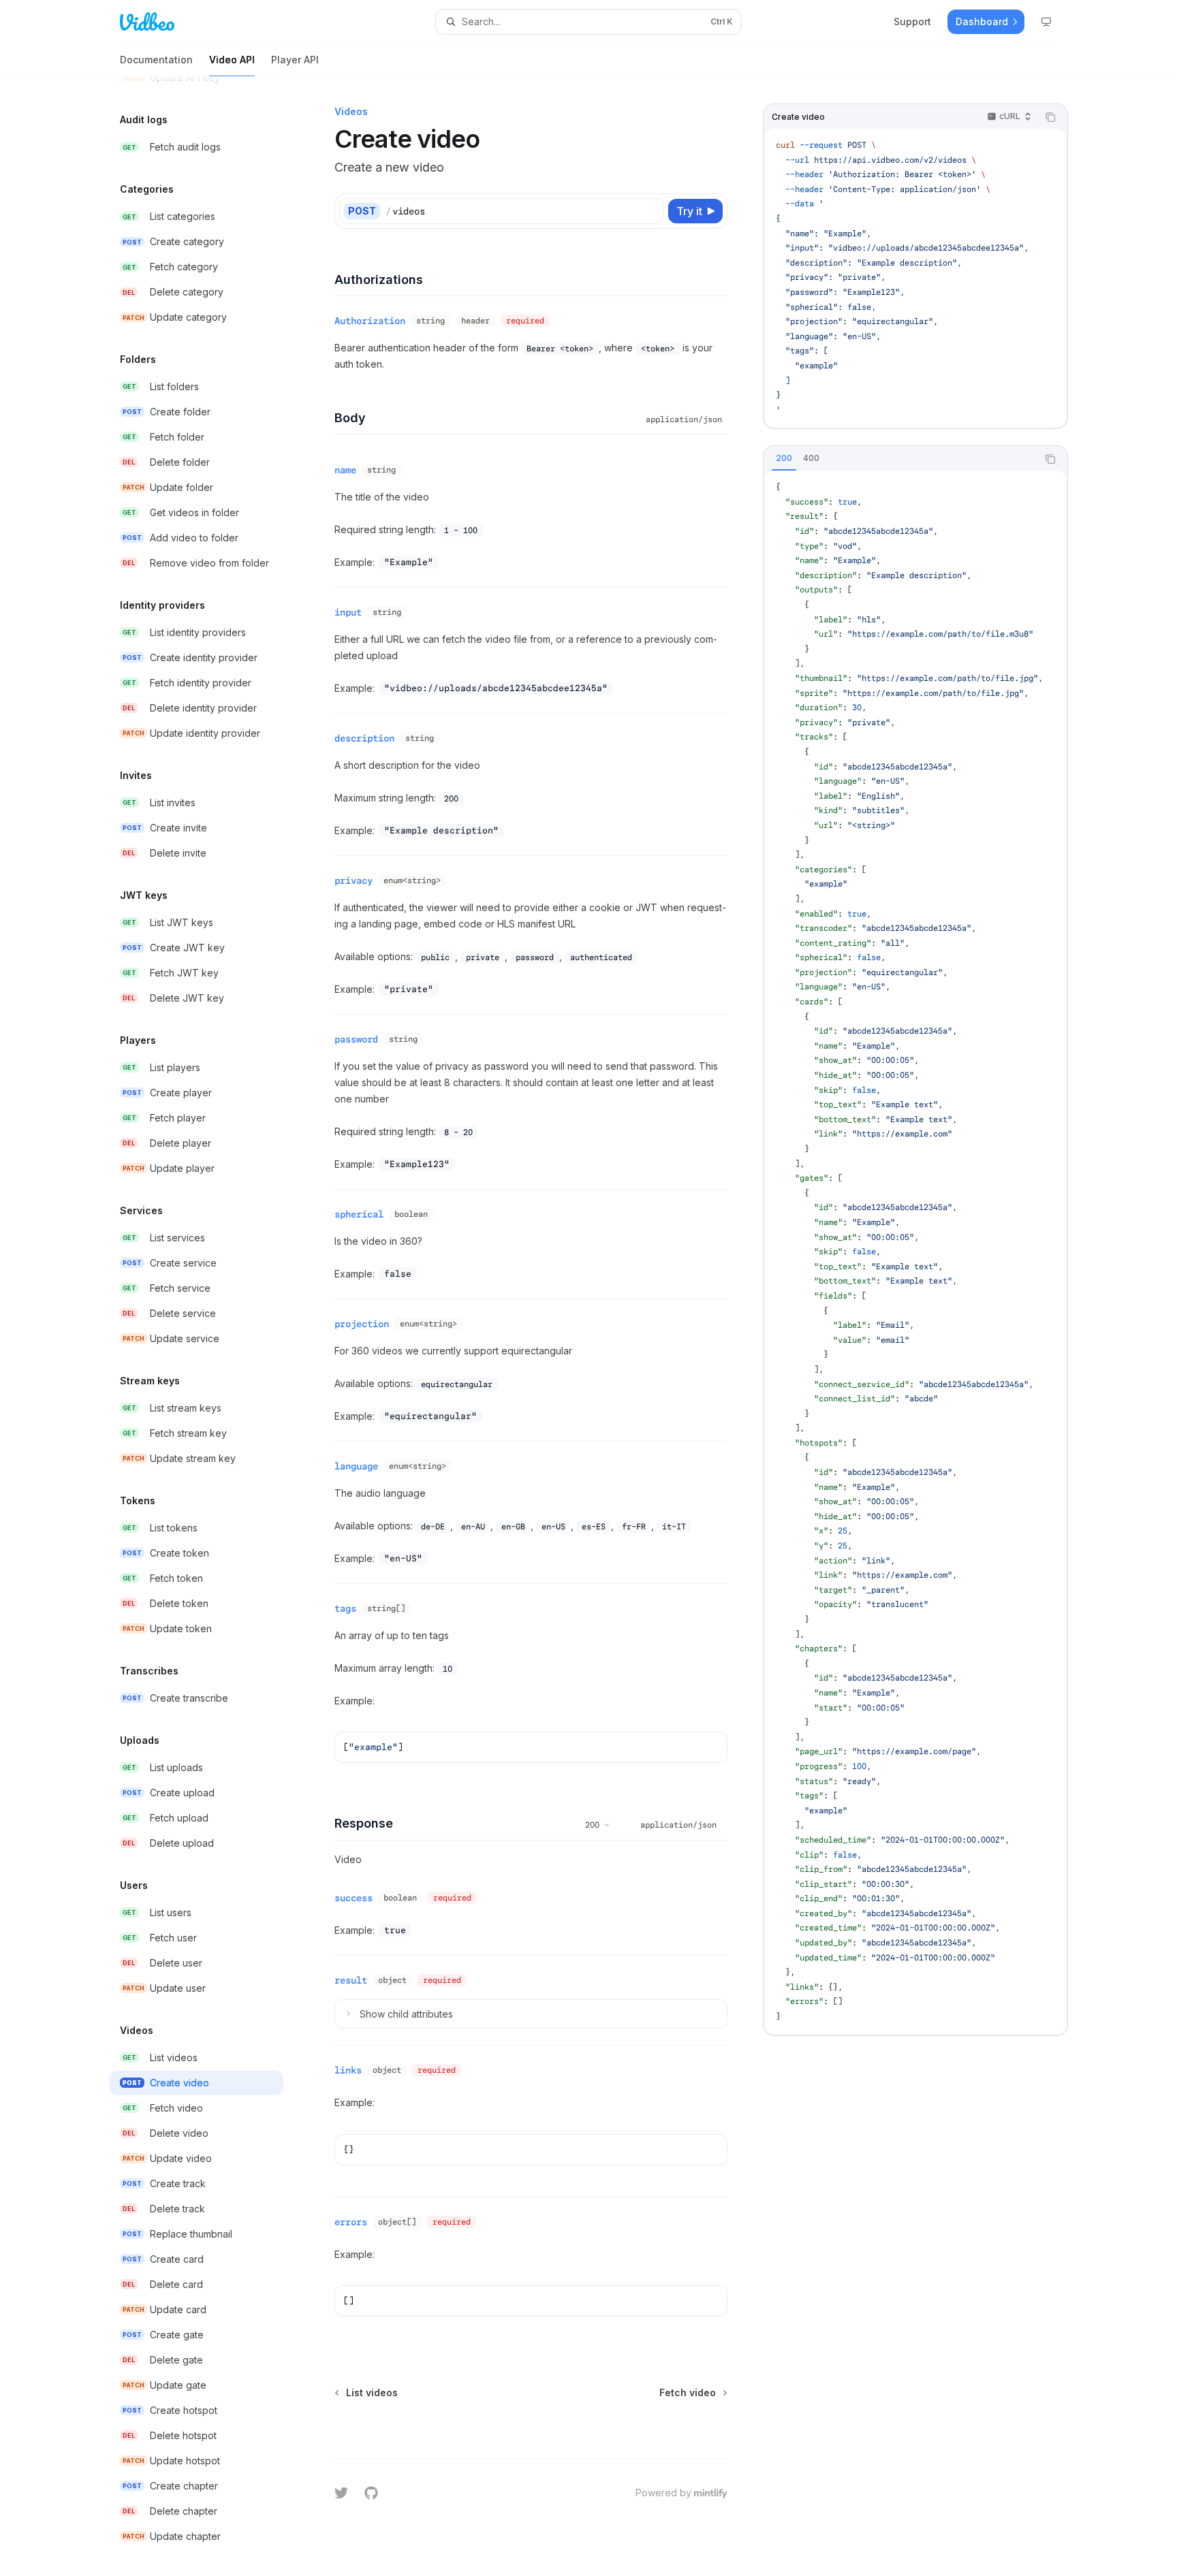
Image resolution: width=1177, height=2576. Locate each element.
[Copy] (651, 211)
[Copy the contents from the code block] (1050, 117)
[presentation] (207, 1326)
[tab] (784, 458)
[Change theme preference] (1046, 22)
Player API (295, 60)
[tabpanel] (915, 1252)
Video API (232, 60)
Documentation (156, 60)
